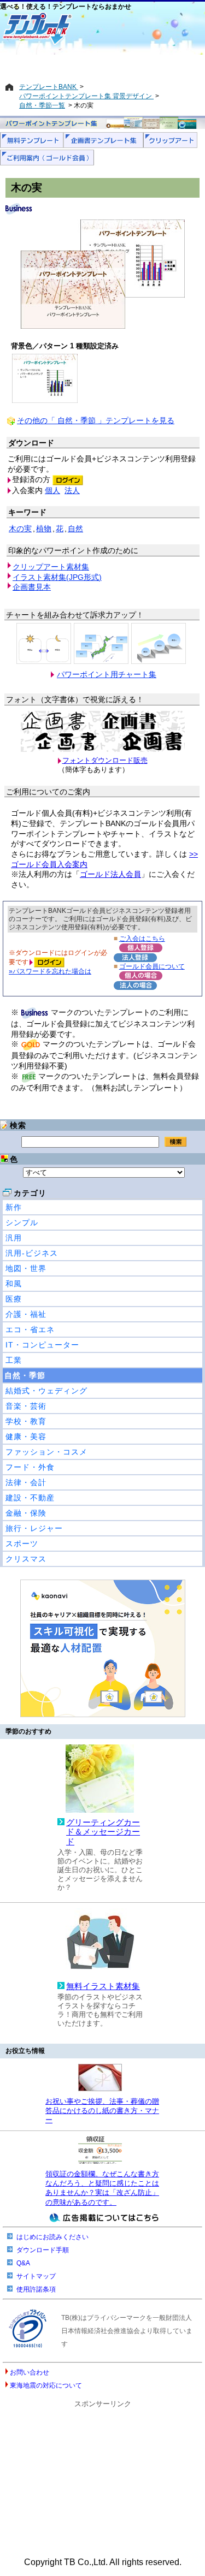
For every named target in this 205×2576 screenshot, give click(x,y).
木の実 (20, 529)
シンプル (22, 1222)
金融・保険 (26, 1513)
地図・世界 (26, 1268)
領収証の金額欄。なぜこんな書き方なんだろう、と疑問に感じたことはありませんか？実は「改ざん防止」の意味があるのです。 (102, 2188)
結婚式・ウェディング (46, 1391)
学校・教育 (26, 1421)
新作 (14, 1207)
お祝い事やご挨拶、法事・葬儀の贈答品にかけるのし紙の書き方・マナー (102, 2111)
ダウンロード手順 (43, 2250)
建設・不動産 (30, 1498)
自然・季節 (25, 1375)
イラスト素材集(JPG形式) (57, 577)
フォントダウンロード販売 (105, 760)
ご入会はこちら (142, 938)
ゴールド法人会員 (110, 874)
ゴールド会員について (152, 966)
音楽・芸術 (26, 1406)
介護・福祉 (26, 1314)
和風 (14, 1284)
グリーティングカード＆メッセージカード (103, 1832)
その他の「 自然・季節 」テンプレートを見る (96, 420)
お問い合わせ (30, 2372)
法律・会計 (26, 1482)
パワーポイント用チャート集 (107, 674)
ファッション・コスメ (46, 1452)
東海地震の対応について (46, 2385)
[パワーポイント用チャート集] (44, 643)
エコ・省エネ (30, 1329)
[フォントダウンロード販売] (103, 749)
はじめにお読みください (52, 2237)
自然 (75, 529)
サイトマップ (36, 2276)
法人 (72, 490)
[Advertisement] (102, 64)
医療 (14, 1299)
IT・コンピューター (42, 1345)
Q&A (23, 2263)
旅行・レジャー (34, 1528)
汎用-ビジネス (32, 1253)
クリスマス (26, 1559)
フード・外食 (30, 1467)
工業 (14, 1360)
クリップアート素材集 (51, 567)
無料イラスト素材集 (103, 1986)
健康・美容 (26, 1437)
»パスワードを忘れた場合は (50, 971)
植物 (44, 529)
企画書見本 (32, 587)
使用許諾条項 (36, 2289)
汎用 (14, 1238)
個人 (52, 490)
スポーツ (22, 1544)
